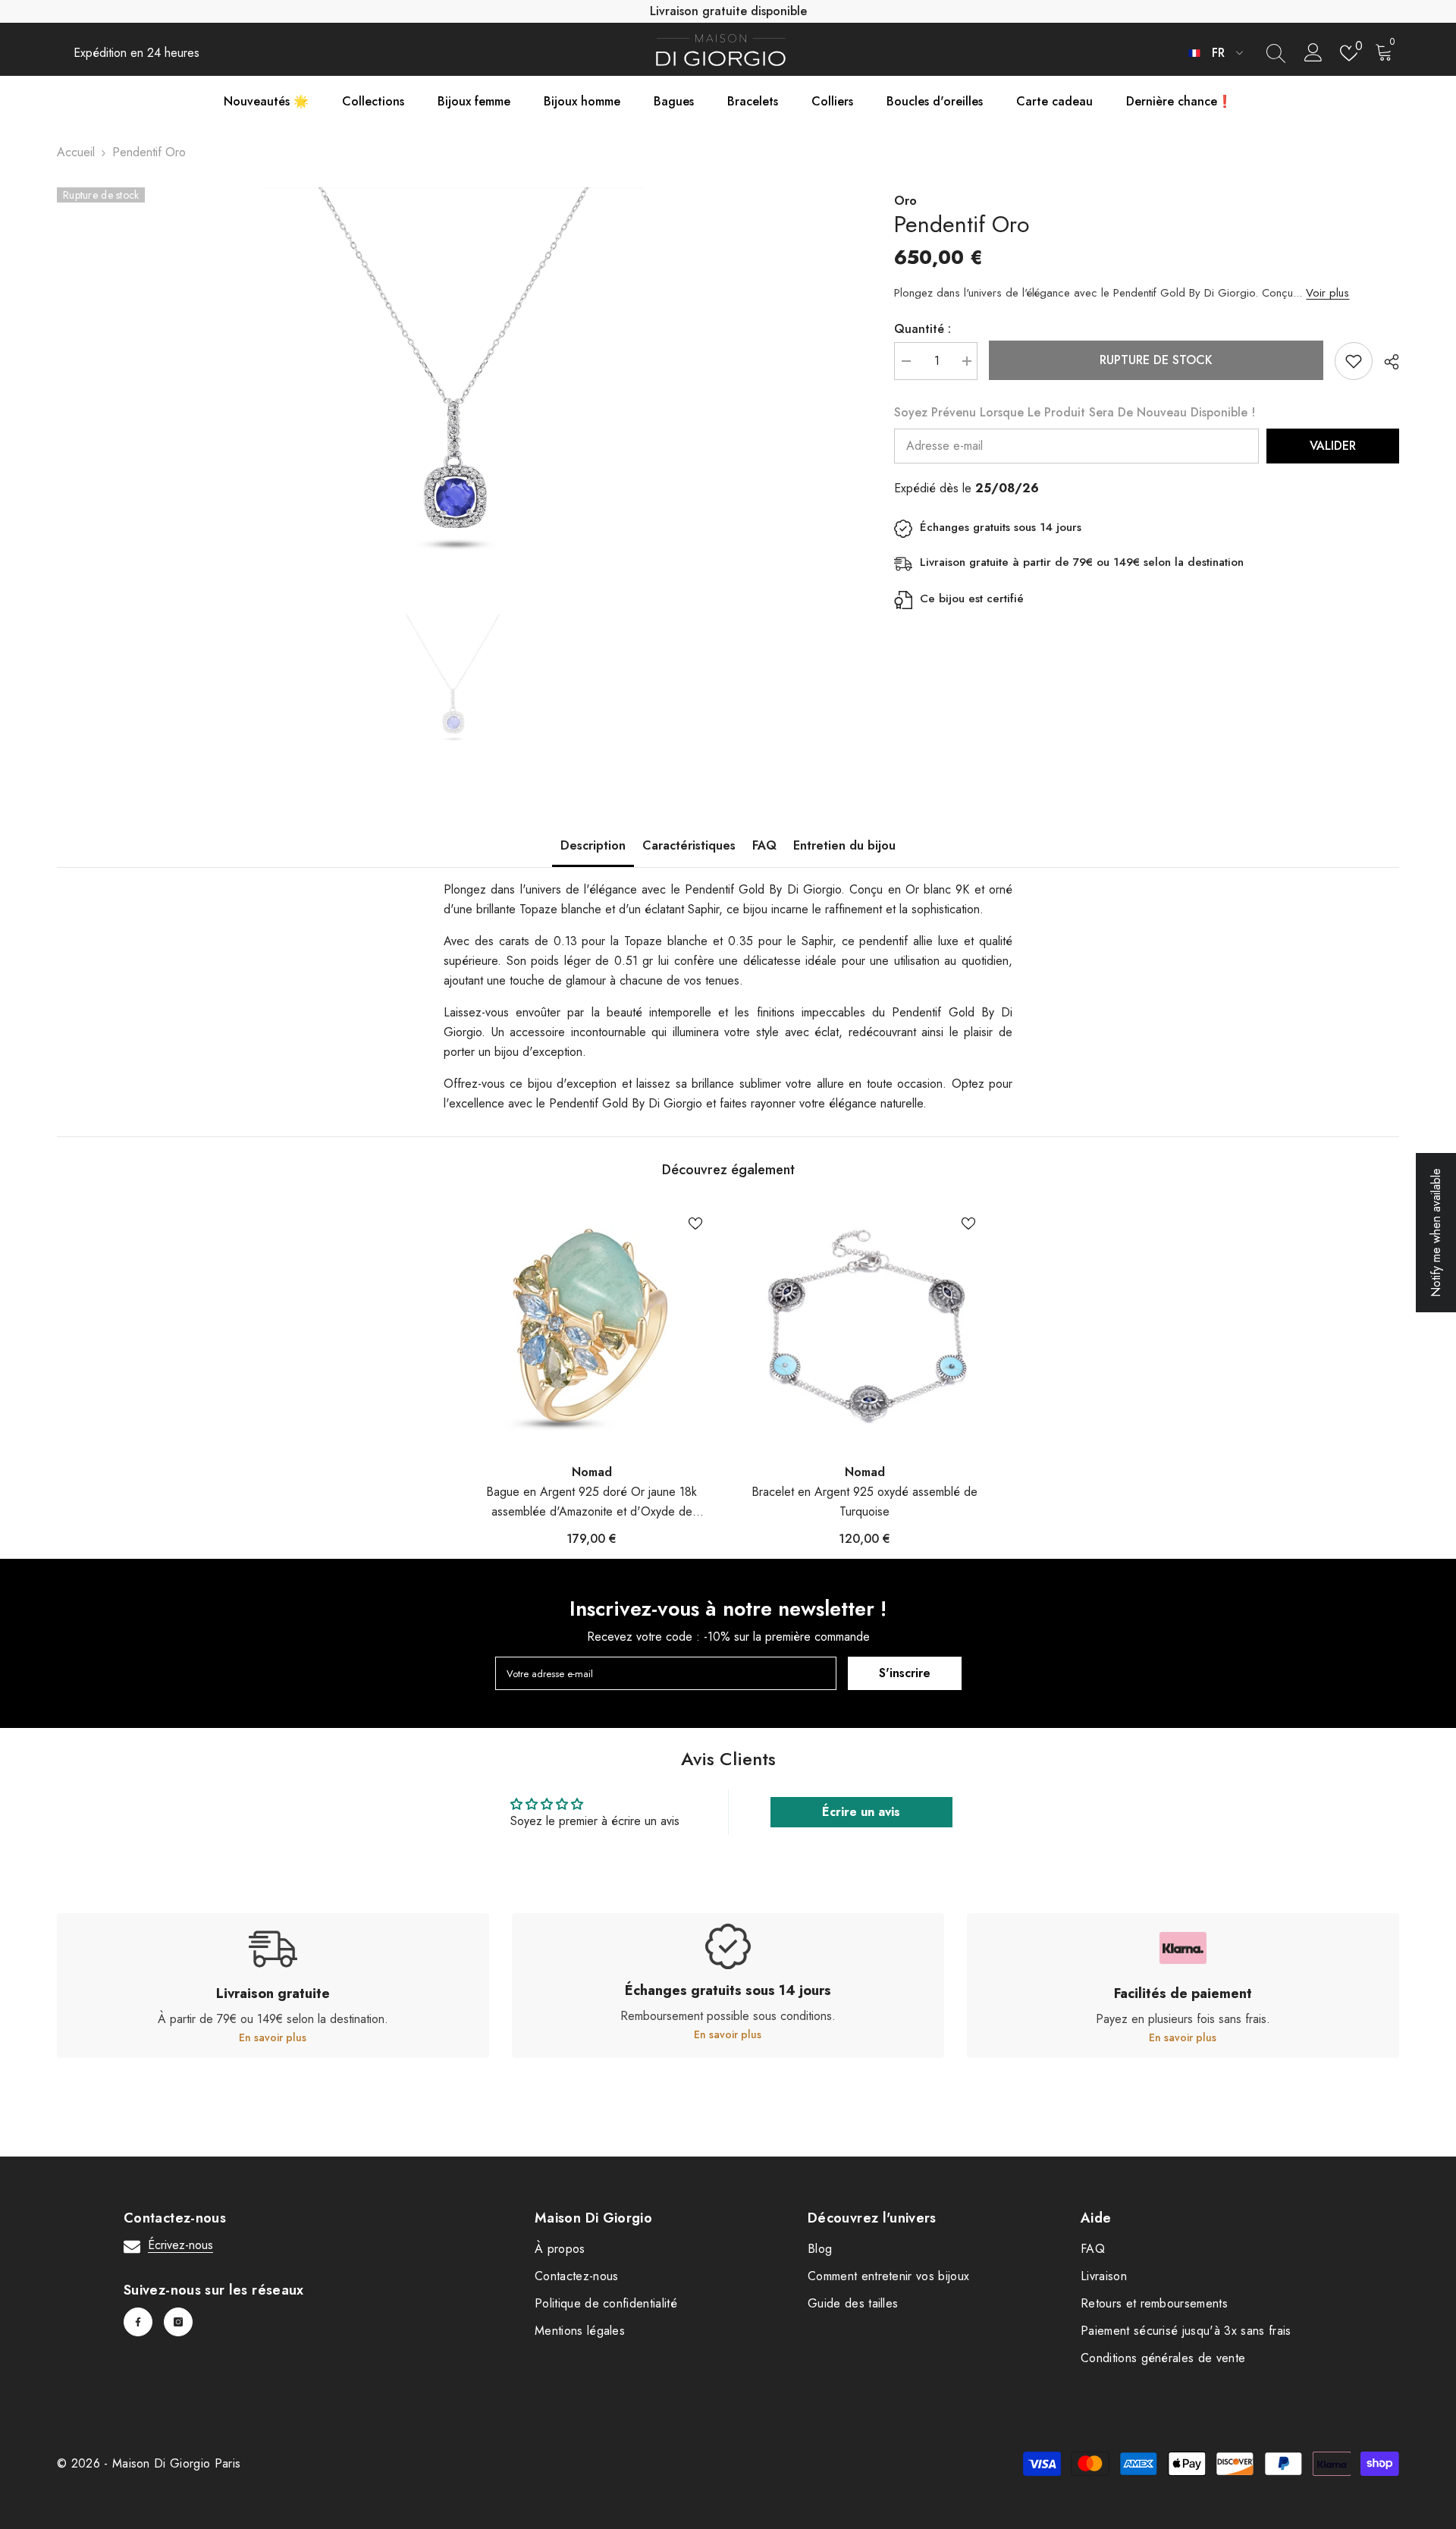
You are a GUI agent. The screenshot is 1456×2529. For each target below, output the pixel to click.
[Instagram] (178, 2322)
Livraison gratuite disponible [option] (728, 11)
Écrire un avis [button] (861, 1812)
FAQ (764, 845)
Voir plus (1327, 293)
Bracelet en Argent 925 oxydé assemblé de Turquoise (864, 1502)
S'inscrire (905, 1673)
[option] (453, 377)
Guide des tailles (853, 2303)
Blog (820, 2249)
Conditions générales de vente (1163, 2358)
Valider (1333, 446)
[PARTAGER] (1386, 362)
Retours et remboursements (1154, 2303)
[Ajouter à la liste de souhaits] (1354, 361)
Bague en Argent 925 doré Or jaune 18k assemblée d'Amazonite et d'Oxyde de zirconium (591, 1502)
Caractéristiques (689, 845)
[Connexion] (1313, 53)
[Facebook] (138, 2322)
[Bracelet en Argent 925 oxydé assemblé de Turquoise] (864, 1327)
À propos (560, 2249)
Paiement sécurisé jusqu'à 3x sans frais (1186, 2331)
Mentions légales (580, 2331)
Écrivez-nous (180, 2245)
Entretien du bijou (844, 845)
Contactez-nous (576, 2276)
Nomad (592, 1472)
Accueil (76, 152)
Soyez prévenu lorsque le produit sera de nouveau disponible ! (1075, 412)
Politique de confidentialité (606, 2303)
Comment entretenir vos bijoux (888, 2276)
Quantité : (923, 329)
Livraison (1104, 2276)
